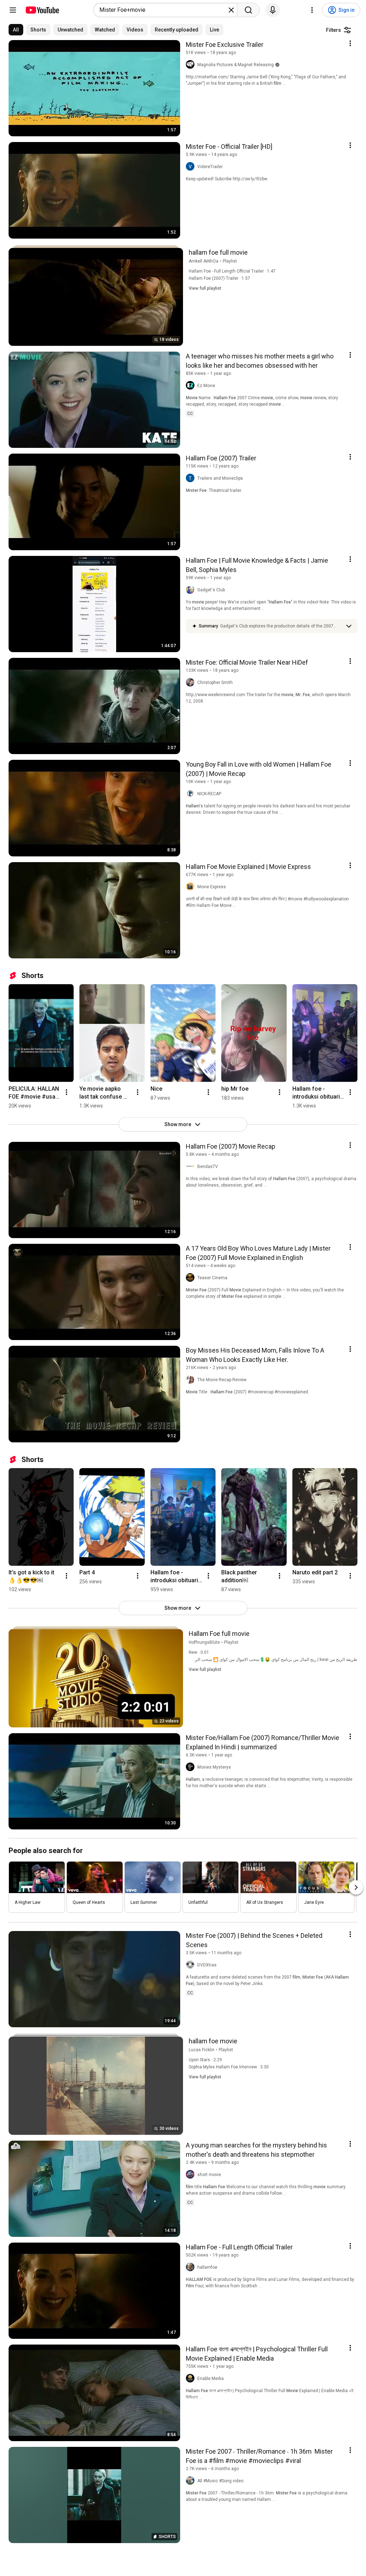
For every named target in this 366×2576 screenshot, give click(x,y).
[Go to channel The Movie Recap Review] (192, 1380)
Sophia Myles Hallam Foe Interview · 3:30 (229, 2067)
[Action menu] (350, 43)
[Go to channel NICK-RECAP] (192, 794)
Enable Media (211, 2379)
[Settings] (312, 10)
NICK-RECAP (209, 794)
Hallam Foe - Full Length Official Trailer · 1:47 (232, 271)
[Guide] (13, 10)
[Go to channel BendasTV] (192, 1167)
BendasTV (208, 1167)
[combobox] (163, 10)
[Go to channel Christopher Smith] (192, 683)
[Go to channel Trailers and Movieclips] (192, 478)
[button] (281, 626)
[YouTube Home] (42, 10)
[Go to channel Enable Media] (192, 2379)
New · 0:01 (199, 1652)
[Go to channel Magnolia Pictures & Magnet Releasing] (192, 65)
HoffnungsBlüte (204, 1642)
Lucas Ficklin (202, 2050)
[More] (349, 626)
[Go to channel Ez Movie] (192, 386)
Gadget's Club (211, 590)
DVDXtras (207, 1965)
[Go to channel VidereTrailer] (192, 167)
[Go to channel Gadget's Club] (192, 590)
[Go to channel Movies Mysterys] (192, 1767)
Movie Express (212, 887)
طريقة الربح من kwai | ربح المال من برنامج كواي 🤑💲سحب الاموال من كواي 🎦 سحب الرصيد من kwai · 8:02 (259, 1660)
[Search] (248, 10)
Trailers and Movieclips (220, 478)
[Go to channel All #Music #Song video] (192, 2481)
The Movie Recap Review (222, 1380)
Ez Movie (206, 386)
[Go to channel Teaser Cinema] (192, 1278)
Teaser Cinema (212, 1278)
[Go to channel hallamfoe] (192, 2267)
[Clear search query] (231, 10)
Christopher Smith (215, 683)
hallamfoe (207, 2267)
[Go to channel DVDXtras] (192, 1965)
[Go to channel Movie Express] (192, 887)
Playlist (230, 261)
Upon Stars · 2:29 (205, 2060)
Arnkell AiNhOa (204, 261)
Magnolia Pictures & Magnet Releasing (236, 65)
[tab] (16, 30)
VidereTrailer (210, 167)
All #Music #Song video (220, 2481)
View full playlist (205, 288)
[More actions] (66, 1092)
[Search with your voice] (273, 10)
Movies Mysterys (214, 1767)
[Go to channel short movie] (192, 2175)
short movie (209, 2175)
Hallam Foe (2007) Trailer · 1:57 (219, 278)
